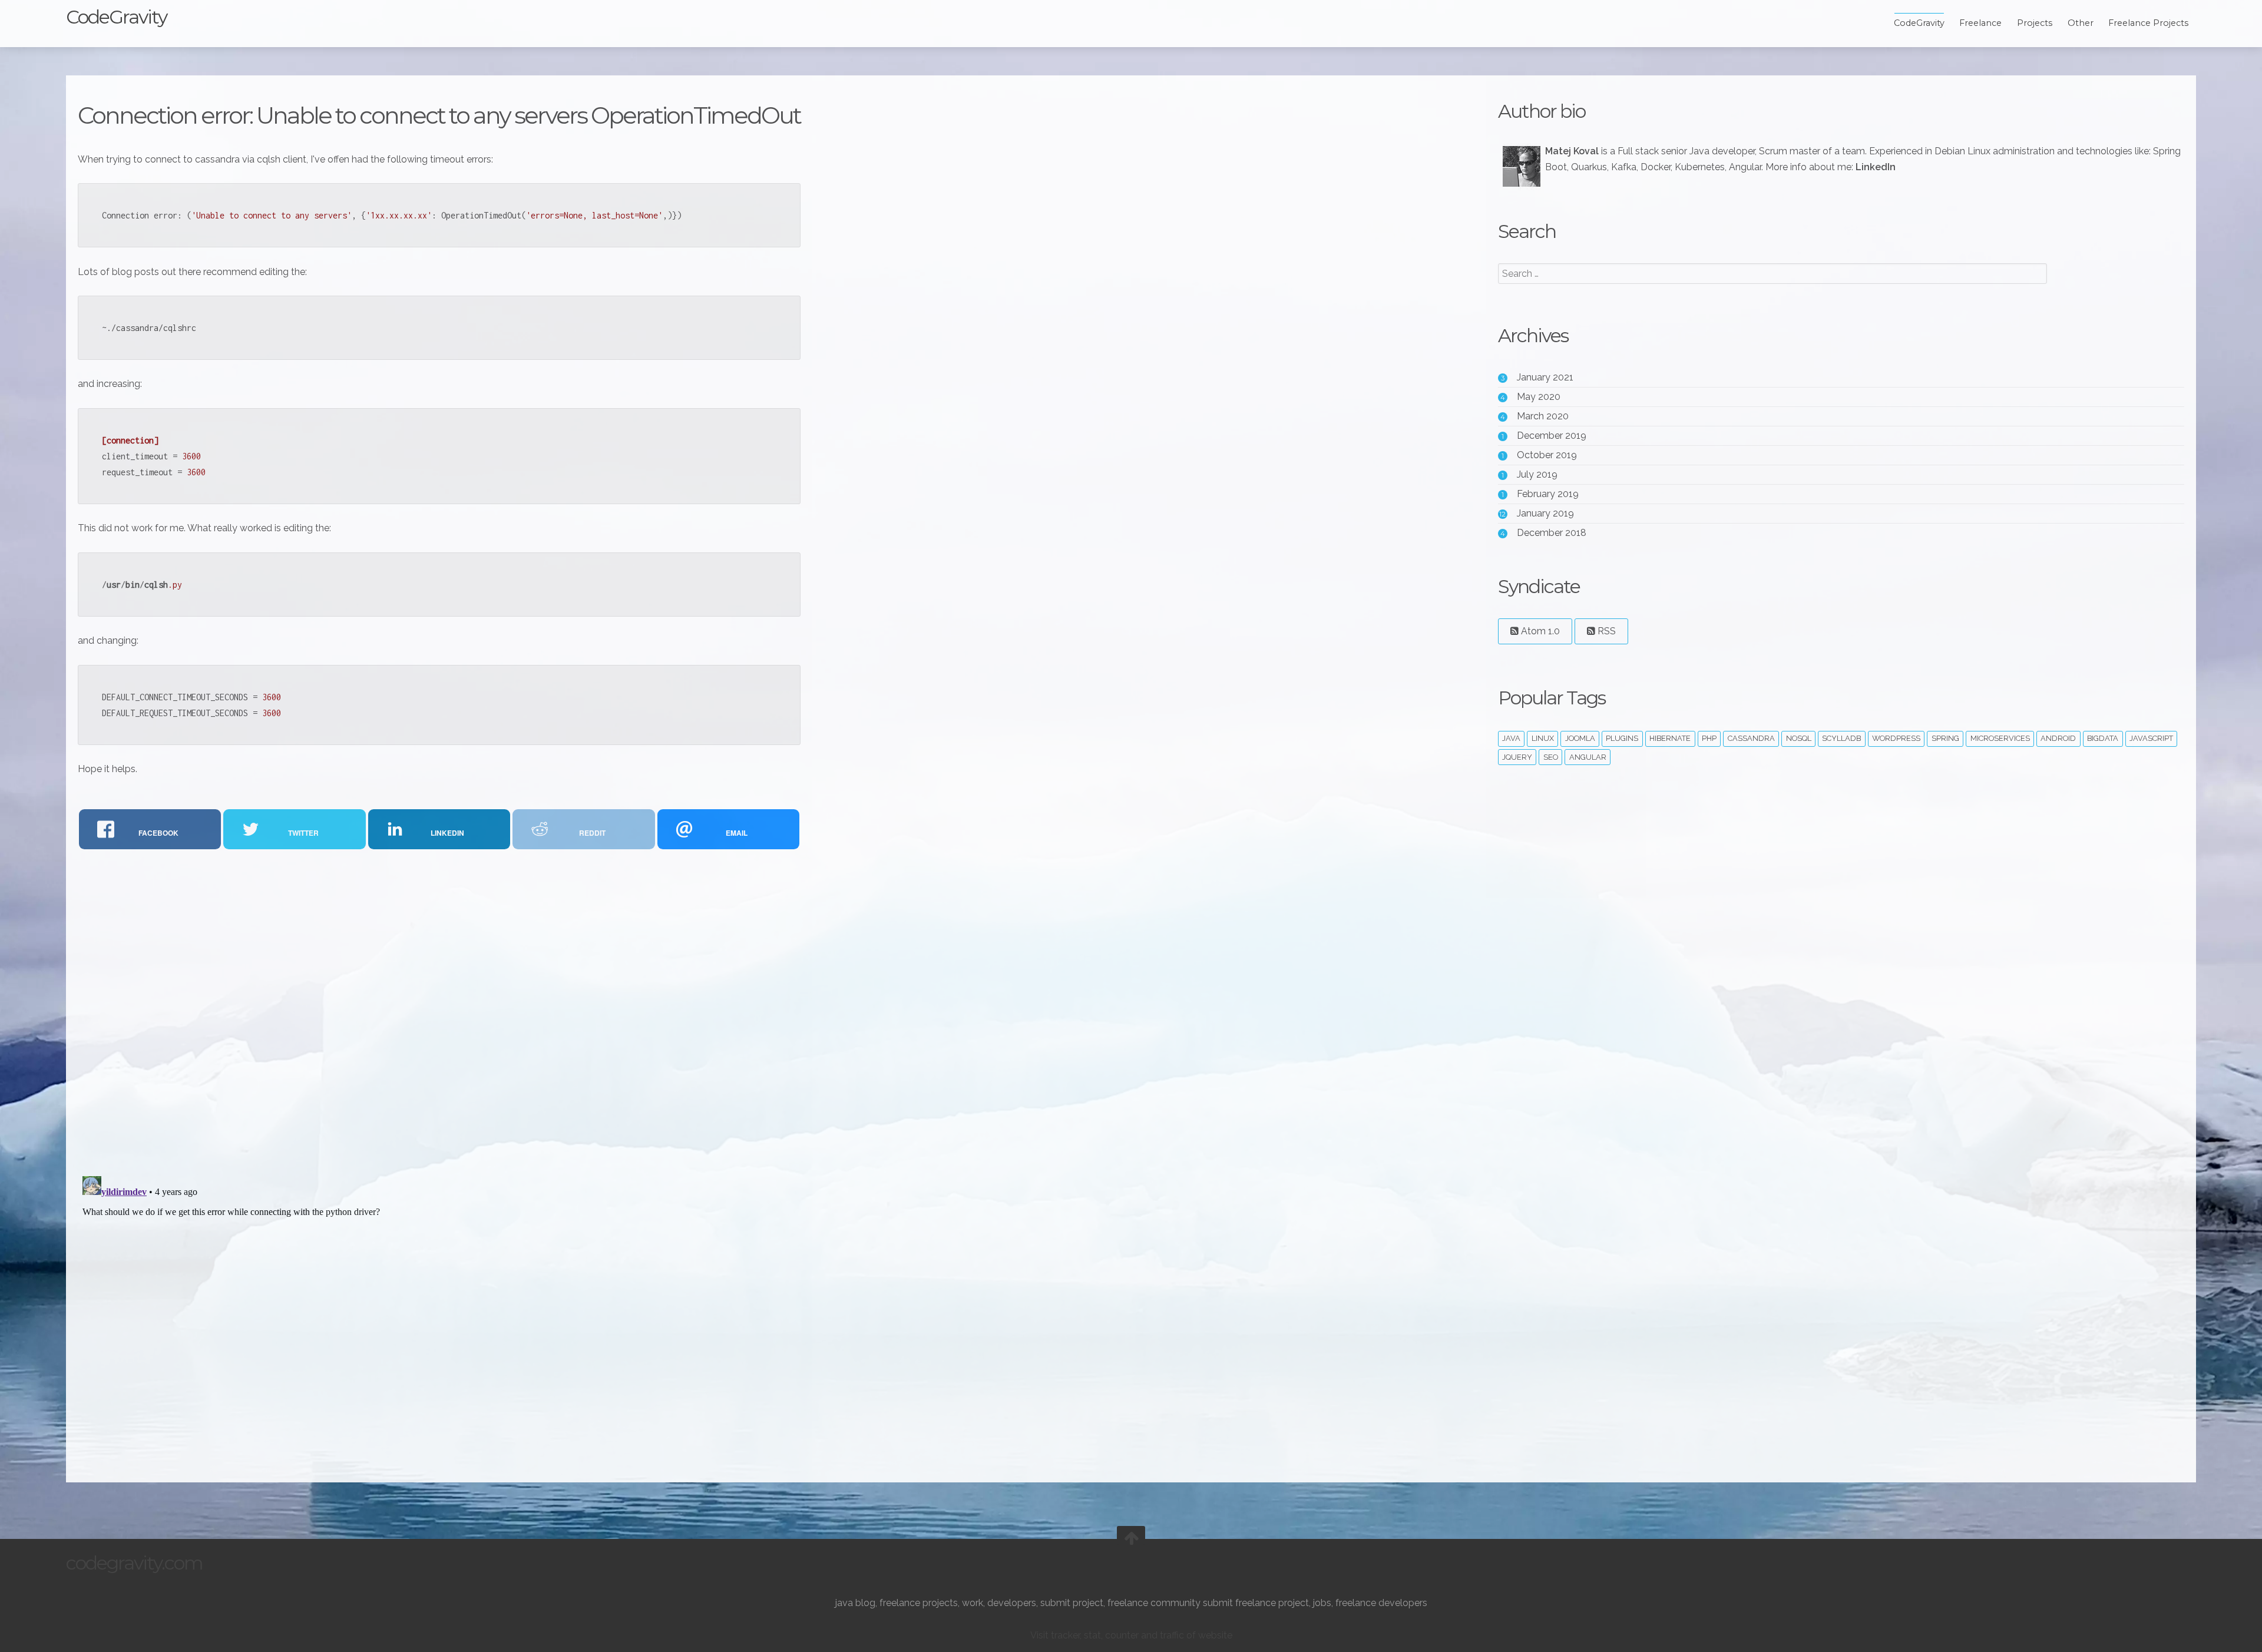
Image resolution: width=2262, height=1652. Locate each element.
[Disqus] (439, 1012)
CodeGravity (116, 17)
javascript (2151, 738)
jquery (1517, 757)
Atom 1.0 (1539, 631)
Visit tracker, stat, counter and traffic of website (1131, 1635)
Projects (2035, 23)
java (1511, 738)
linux (1543, 738)
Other (2081, 23)
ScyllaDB (1841, 738)
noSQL (1799, 738)
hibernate (1670, 738)
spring (1945, 738)
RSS (1605, 631)
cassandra (1751, 738)
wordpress (1896, 738)
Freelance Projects (2148, 23)
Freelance (1980, 23)
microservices (2000, 738)
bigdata (2103, 738)
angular (1588, 757)
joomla (1580, 738)
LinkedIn (1876, 167)
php (1709, 738)
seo (1551, 757)
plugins (1622, 738)
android (2058, 738)
